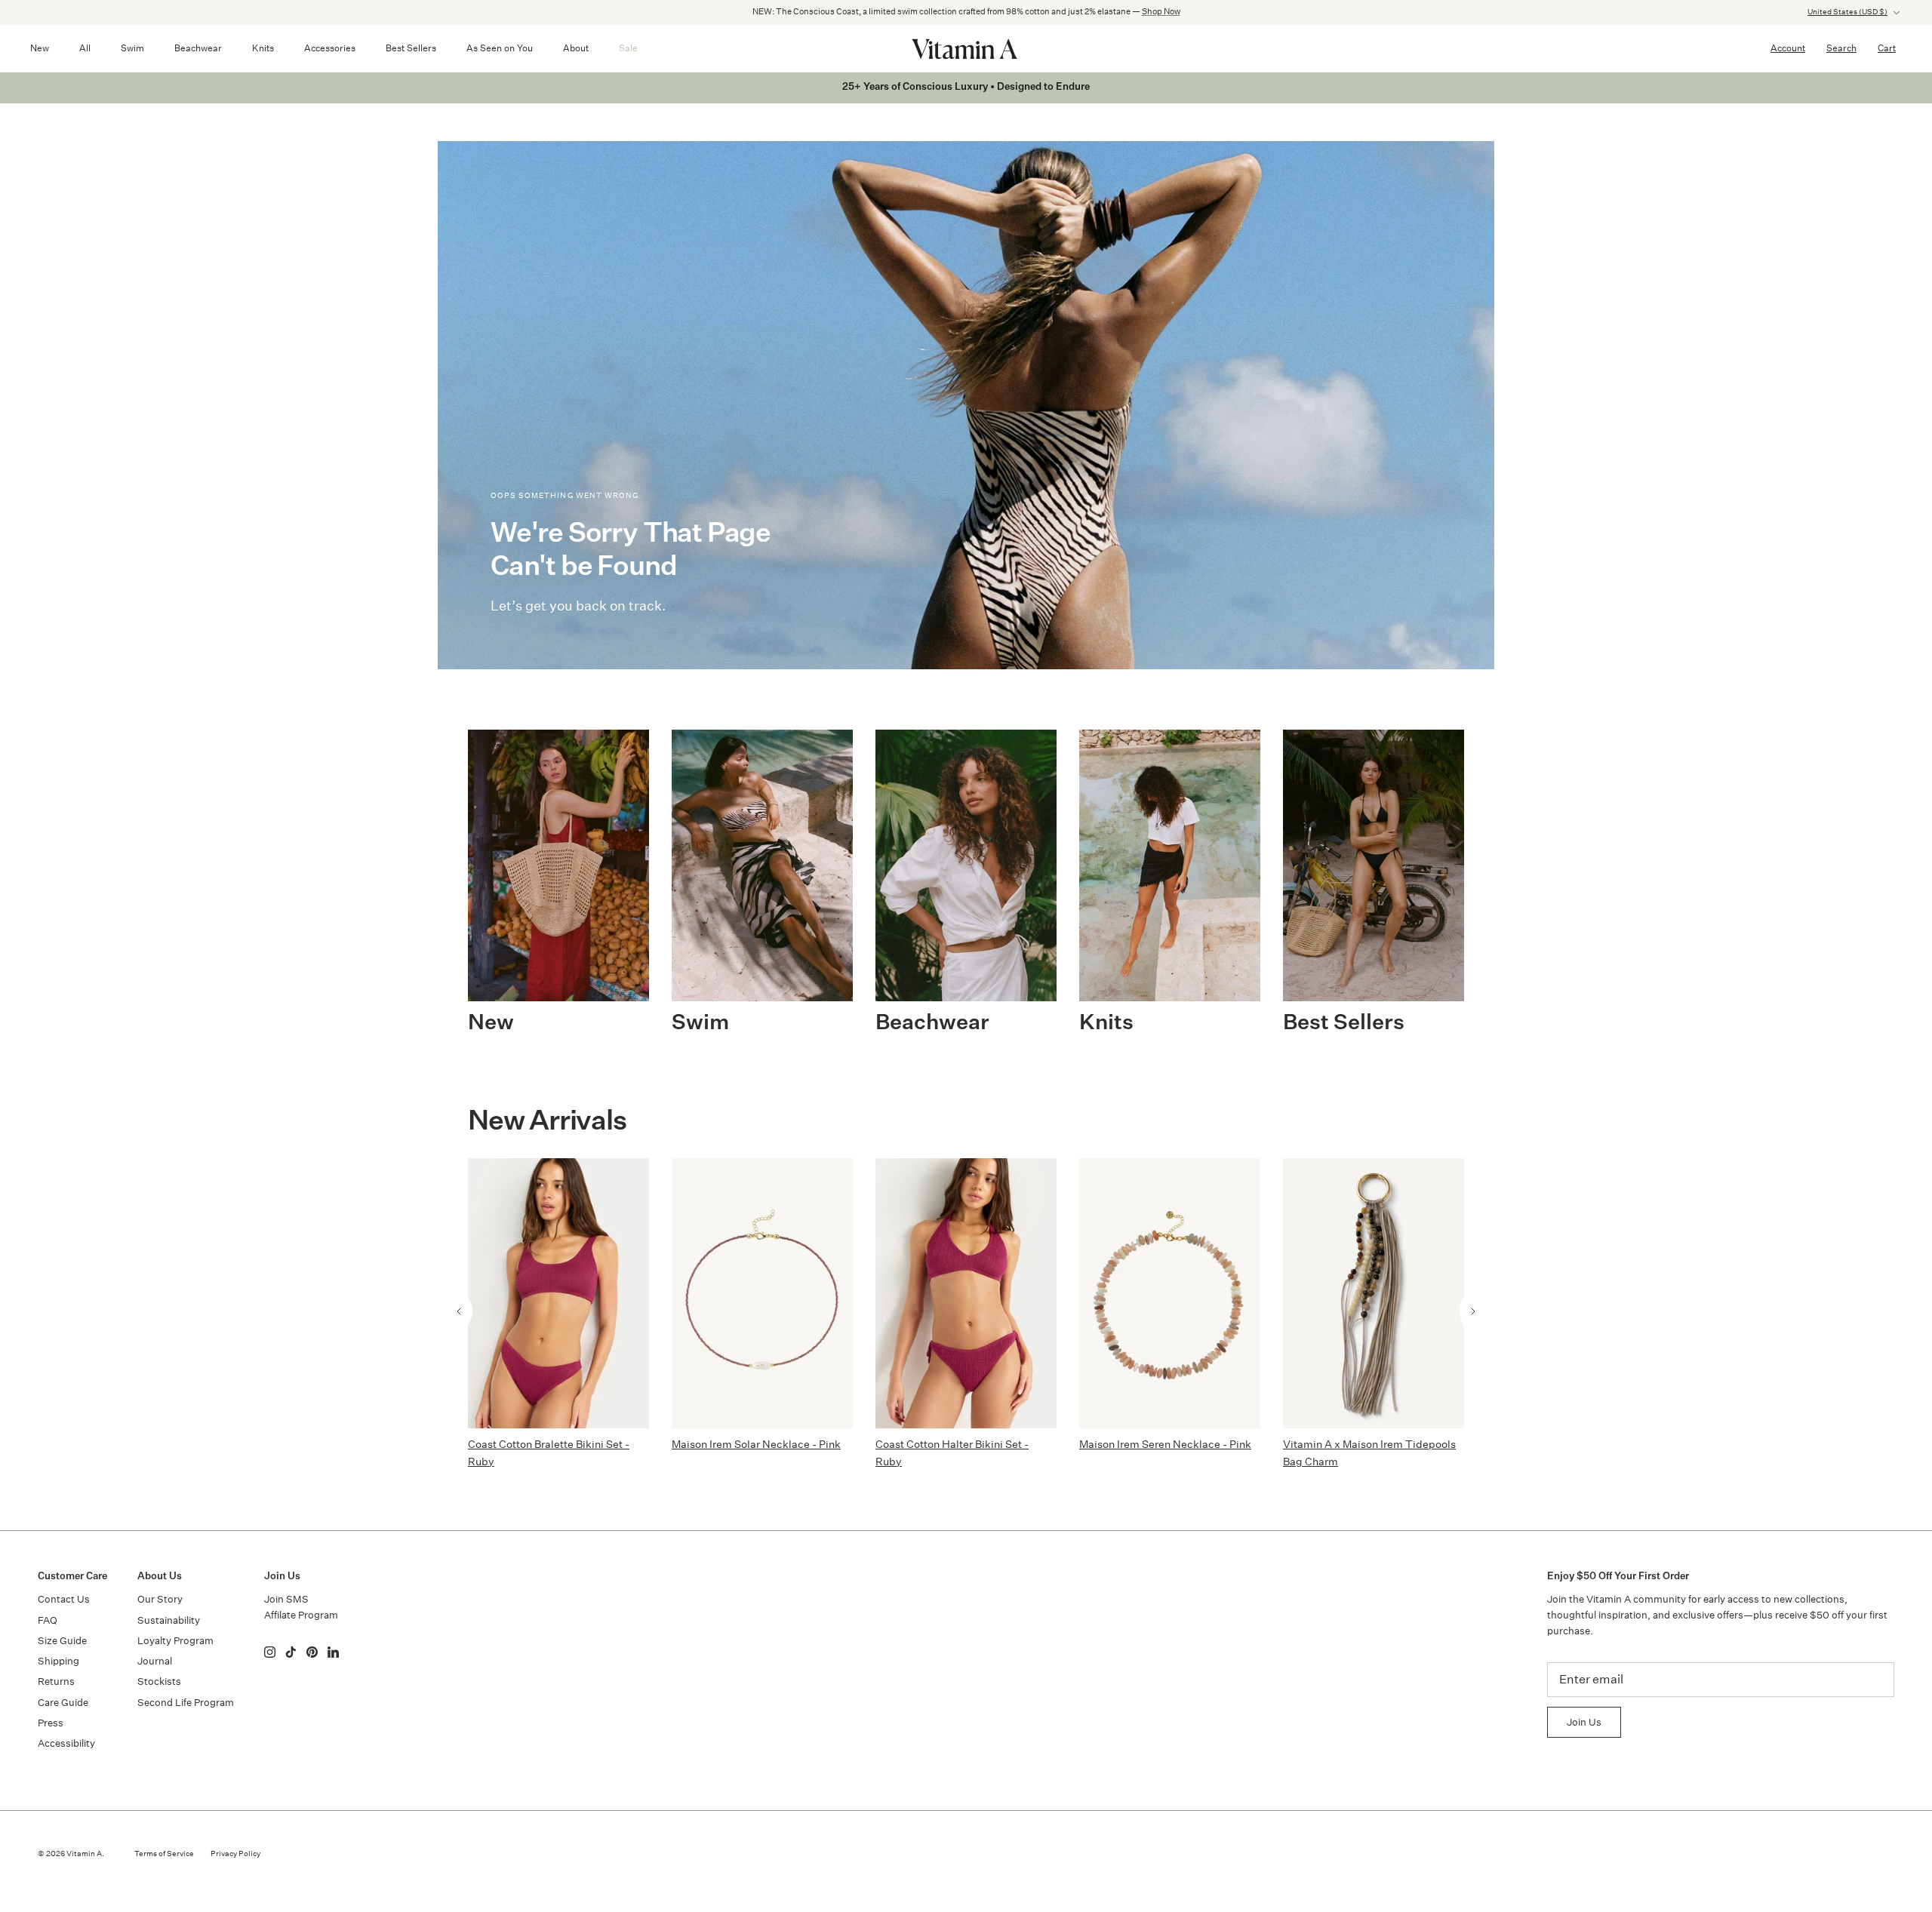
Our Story (160, 1599)
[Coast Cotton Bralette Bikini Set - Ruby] (558, 1293)
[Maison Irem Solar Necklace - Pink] (762, 1293)
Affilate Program (301, 1615)
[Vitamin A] (966, 48)
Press (51, 1723)
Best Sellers (411, 48)
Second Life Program (186, 1703)
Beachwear (198, 48)
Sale (628, 48)
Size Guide (62, 1641)
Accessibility (66, 1743)
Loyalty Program (175, 1641)
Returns (56, 1681)
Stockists (159, 1681)
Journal (155, 1661)
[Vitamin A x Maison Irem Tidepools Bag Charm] (1374, 1293)
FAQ (48, 1620)
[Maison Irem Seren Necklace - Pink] (1170, 1293)
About (576, 48)
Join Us (1584, 1722)
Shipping (58, 1661)
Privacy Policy (235, 1854)
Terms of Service (164, 1854)
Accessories (330, 48)
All (85, 48)
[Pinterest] (312, 1652)
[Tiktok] (291, 1652)
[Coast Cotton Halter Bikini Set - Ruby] (966, 1293)
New (40, 48)
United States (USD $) (1847, 12)
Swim (132, 48)
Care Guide (63, 1703)
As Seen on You (500, 48)
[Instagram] (270, 1652)
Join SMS (286, 1599)
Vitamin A (84, 1854)
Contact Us (64, 1599)
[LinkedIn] (333, 1652)
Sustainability (169, 1620)
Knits (263, 48)
